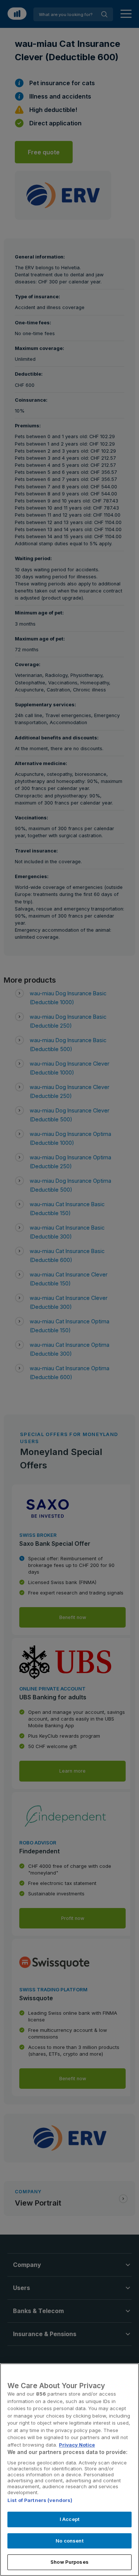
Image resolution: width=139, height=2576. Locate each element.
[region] (69, 2470)
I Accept (69, 2519)
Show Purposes (69, 2562)
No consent (69, 2541)
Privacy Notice (77, 2445)
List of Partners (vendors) (40, 2500)
